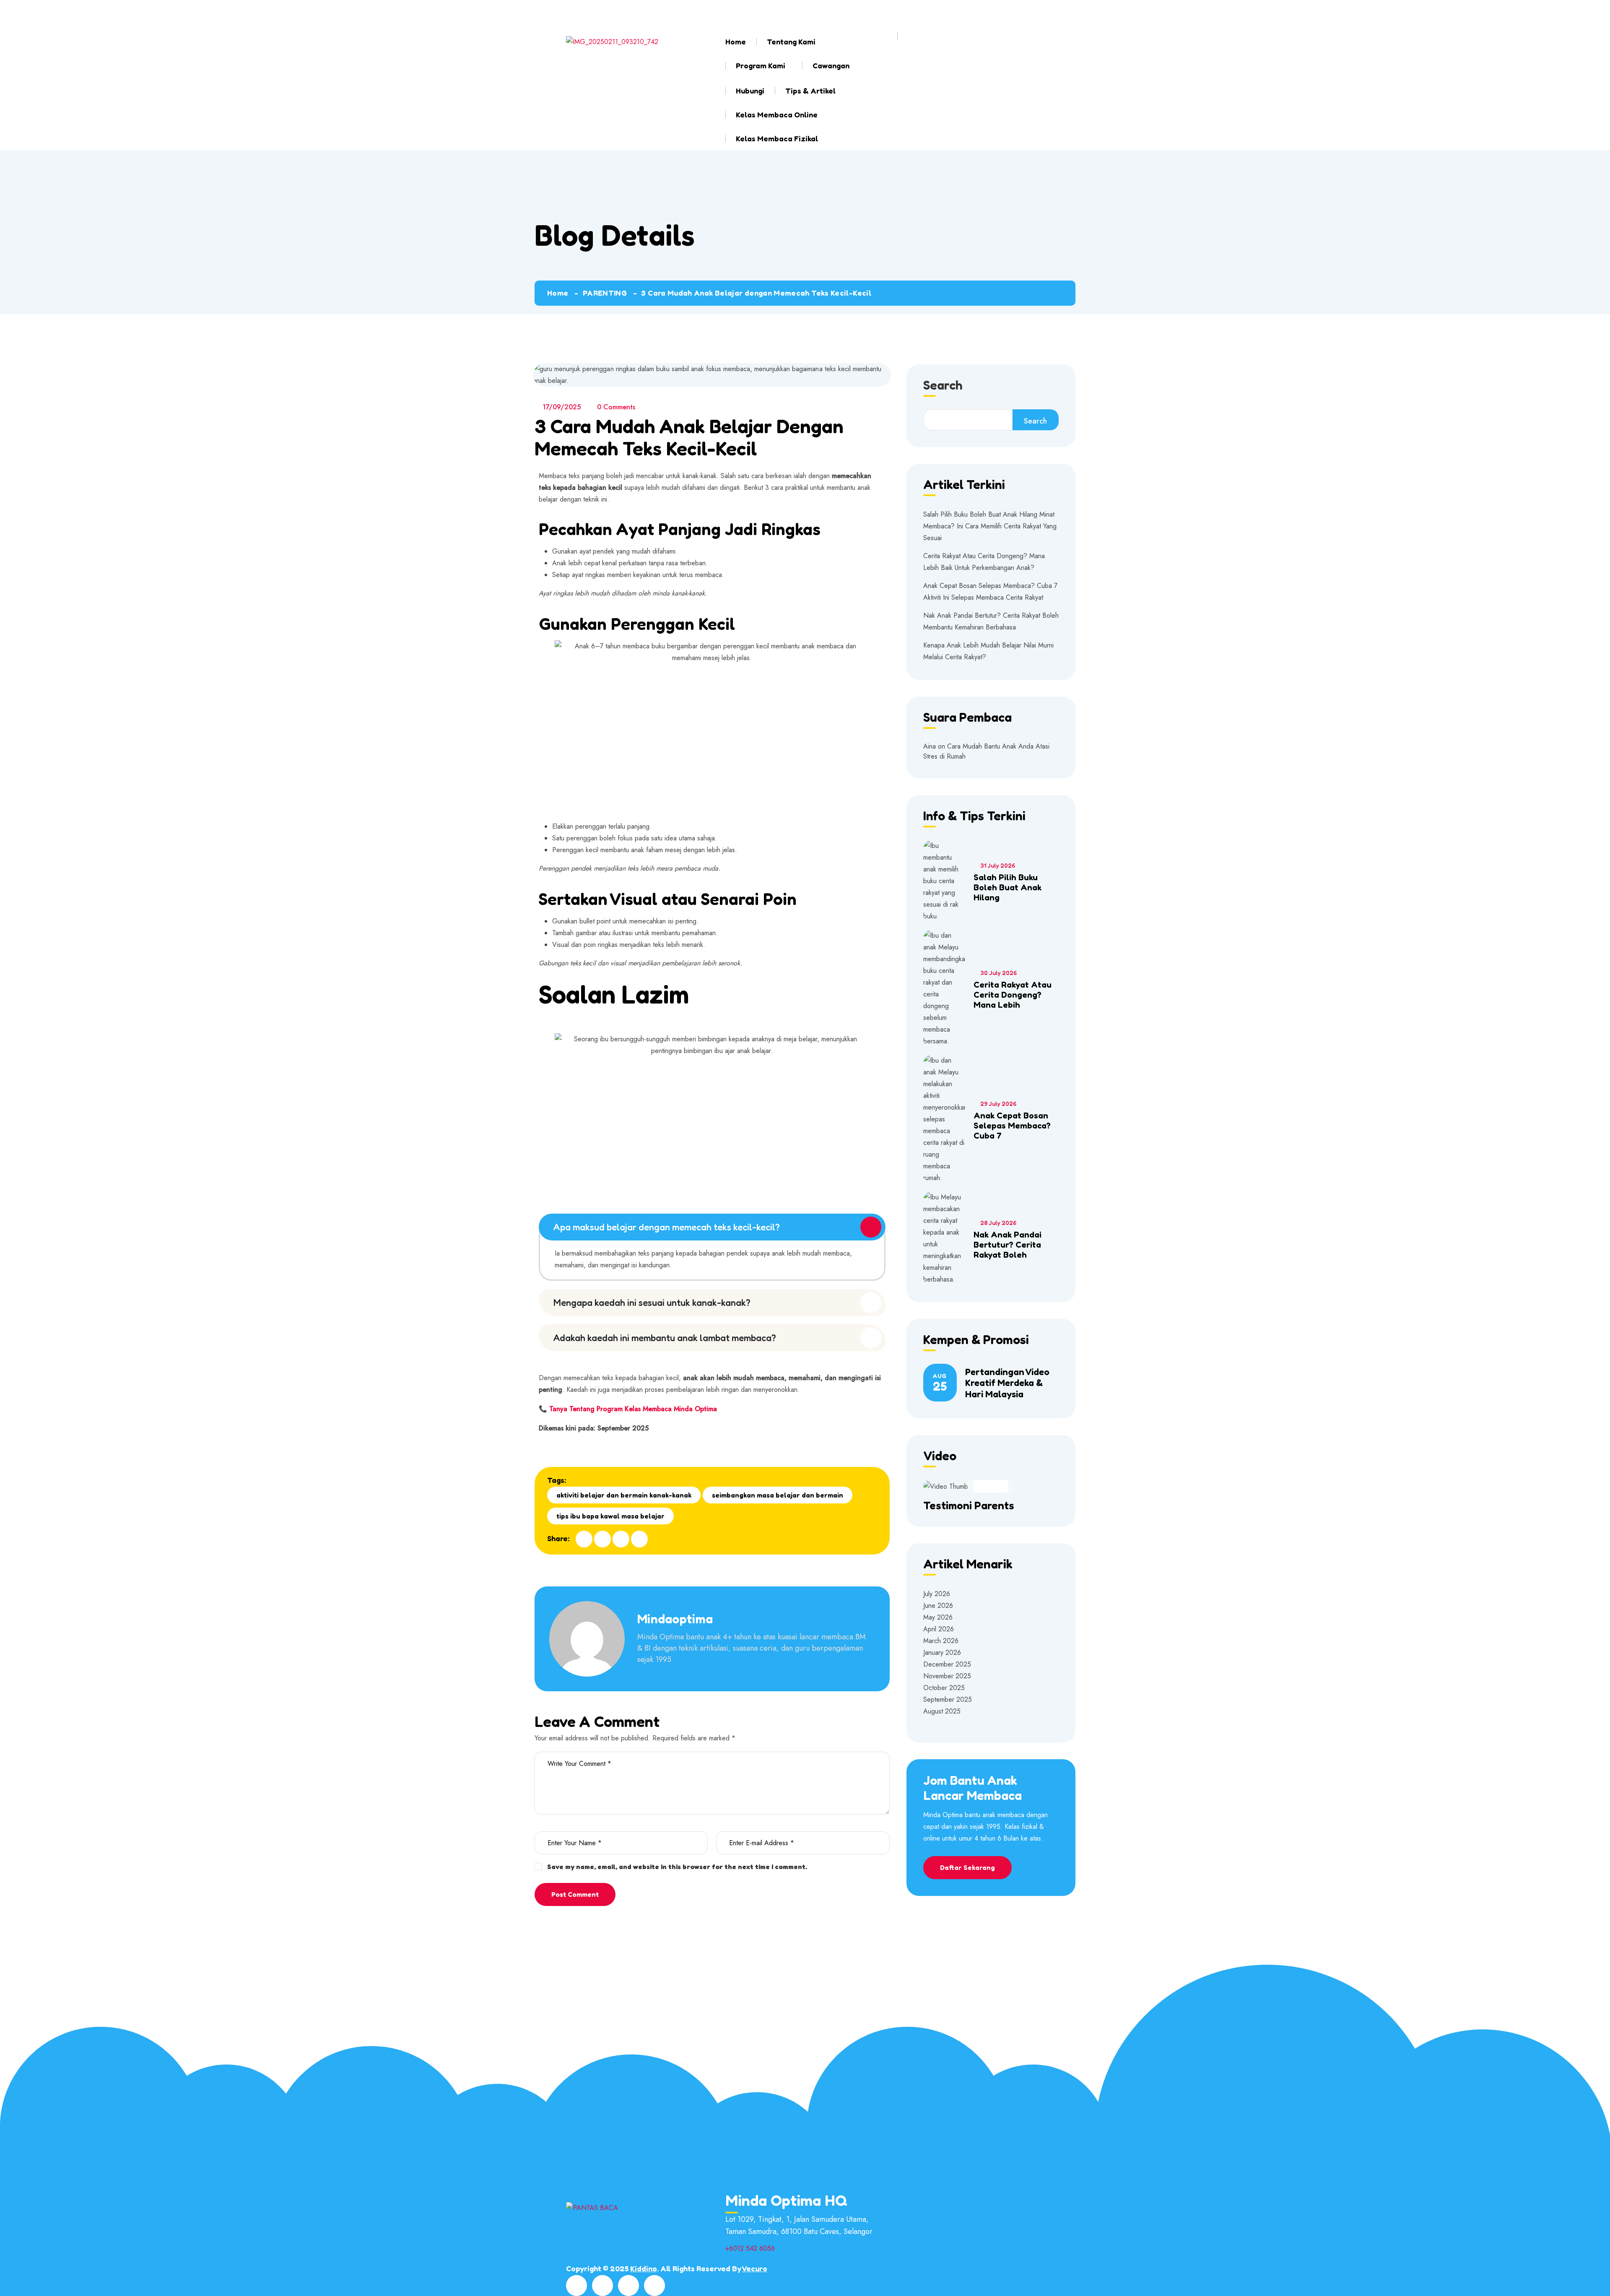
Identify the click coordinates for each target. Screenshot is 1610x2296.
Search (943, 386)
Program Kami (761, 65)
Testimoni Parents (969, 1505)
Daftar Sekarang (967, 1867)
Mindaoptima (675, 1619)
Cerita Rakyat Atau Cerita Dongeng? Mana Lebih (1013, 995)
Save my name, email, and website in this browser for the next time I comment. (677, 1867)
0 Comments (616, 407)
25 (940, 1383)
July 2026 (937, 1594)
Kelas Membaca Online (777, 114)
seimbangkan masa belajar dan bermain (778, 1495)
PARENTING (605, 293)
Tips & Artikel (810, 91)
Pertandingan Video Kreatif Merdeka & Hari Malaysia (1007, 1383)
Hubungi (750, 91)
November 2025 (947, 1676)
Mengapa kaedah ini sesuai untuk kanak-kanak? (652, 1303)
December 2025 (947, 1664)
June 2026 (938, 1606)
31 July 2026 (998, 865)
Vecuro (754, 2268)
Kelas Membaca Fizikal (777, 138)
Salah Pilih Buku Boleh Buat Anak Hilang (1008, 887)
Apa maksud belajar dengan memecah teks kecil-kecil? (667, 1227)
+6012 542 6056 (773, 12)
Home (736, 42)
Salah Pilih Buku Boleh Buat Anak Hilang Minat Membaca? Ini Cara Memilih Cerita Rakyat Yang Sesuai (990, 526)
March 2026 (941, 1641)
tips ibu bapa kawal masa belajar (610, 1516)
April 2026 (939, 1629)
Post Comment (575, 1894)
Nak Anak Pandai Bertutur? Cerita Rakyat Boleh (1008, 1245)
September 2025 (948, 1699)
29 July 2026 (998, 1104)
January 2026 (942, 1652)
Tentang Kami (791, 42)
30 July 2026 (998, 973)
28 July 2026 (998, 1223)
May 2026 (938, 1617)
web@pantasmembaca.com (649, 12)
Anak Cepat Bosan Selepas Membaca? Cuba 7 (1012, 1126)
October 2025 (944, 1688)
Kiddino (644, 2268)
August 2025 (942, 1711)
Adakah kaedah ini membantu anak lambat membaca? (665, 1338)
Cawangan (831, 65)
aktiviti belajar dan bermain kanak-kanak (624, 1495)
